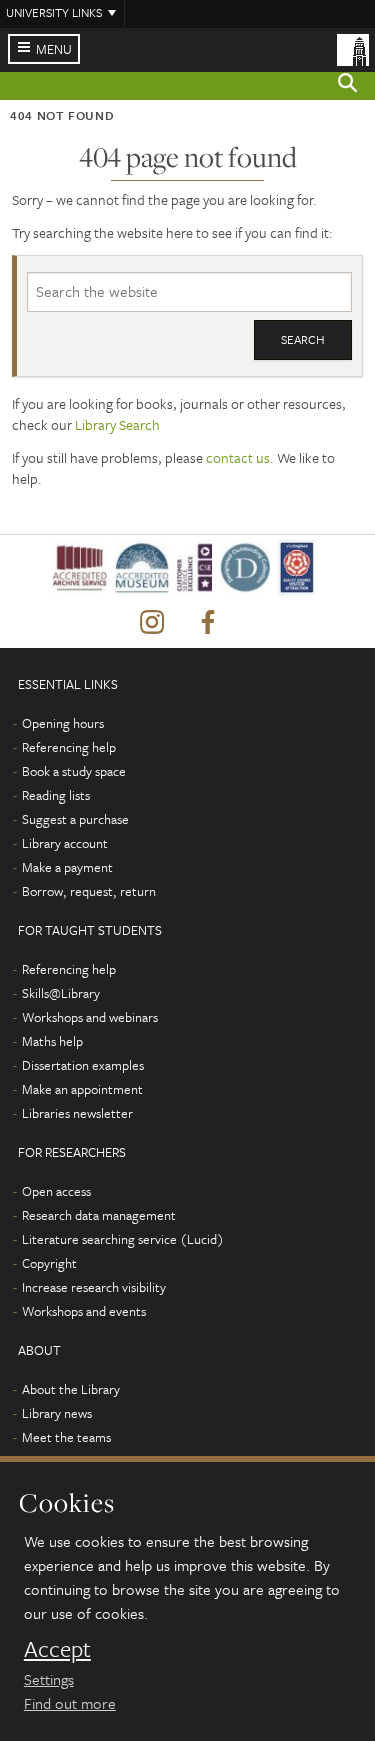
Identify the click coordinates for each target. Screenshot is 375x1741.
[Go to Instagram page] (152, 623)
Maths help (52, 1041)
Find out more (70, 1703)
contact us (238, 457)
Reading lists (56, 795)
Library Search (117, 424)
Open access (56, 1191)
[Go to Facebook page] (208, 623)
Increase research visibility (94, 1287)
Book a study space (74, 771)
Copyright (49, 1263)
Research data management (99, 1215)
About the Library (71, 1389)
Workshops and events (84, 1311)
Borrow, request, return (89, 891)
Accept (57, 1649)
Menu (54, 49)
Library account (65, 843)
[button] (348, 86)
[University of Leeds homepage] (353, 48)
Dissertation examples (83, 1065)
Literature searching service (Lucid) (123, 1239)
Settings (49, 1679)
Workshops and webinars (90, 1017)
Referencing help (69, 747)
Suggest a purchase (75, 819)
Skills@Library (61, 993)
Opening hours (63, 723)
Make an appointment (82, 1089)
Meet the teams (66, 1437)
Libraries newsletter (77, 1113)
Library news (57, 1413)
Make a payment (67, 867)
